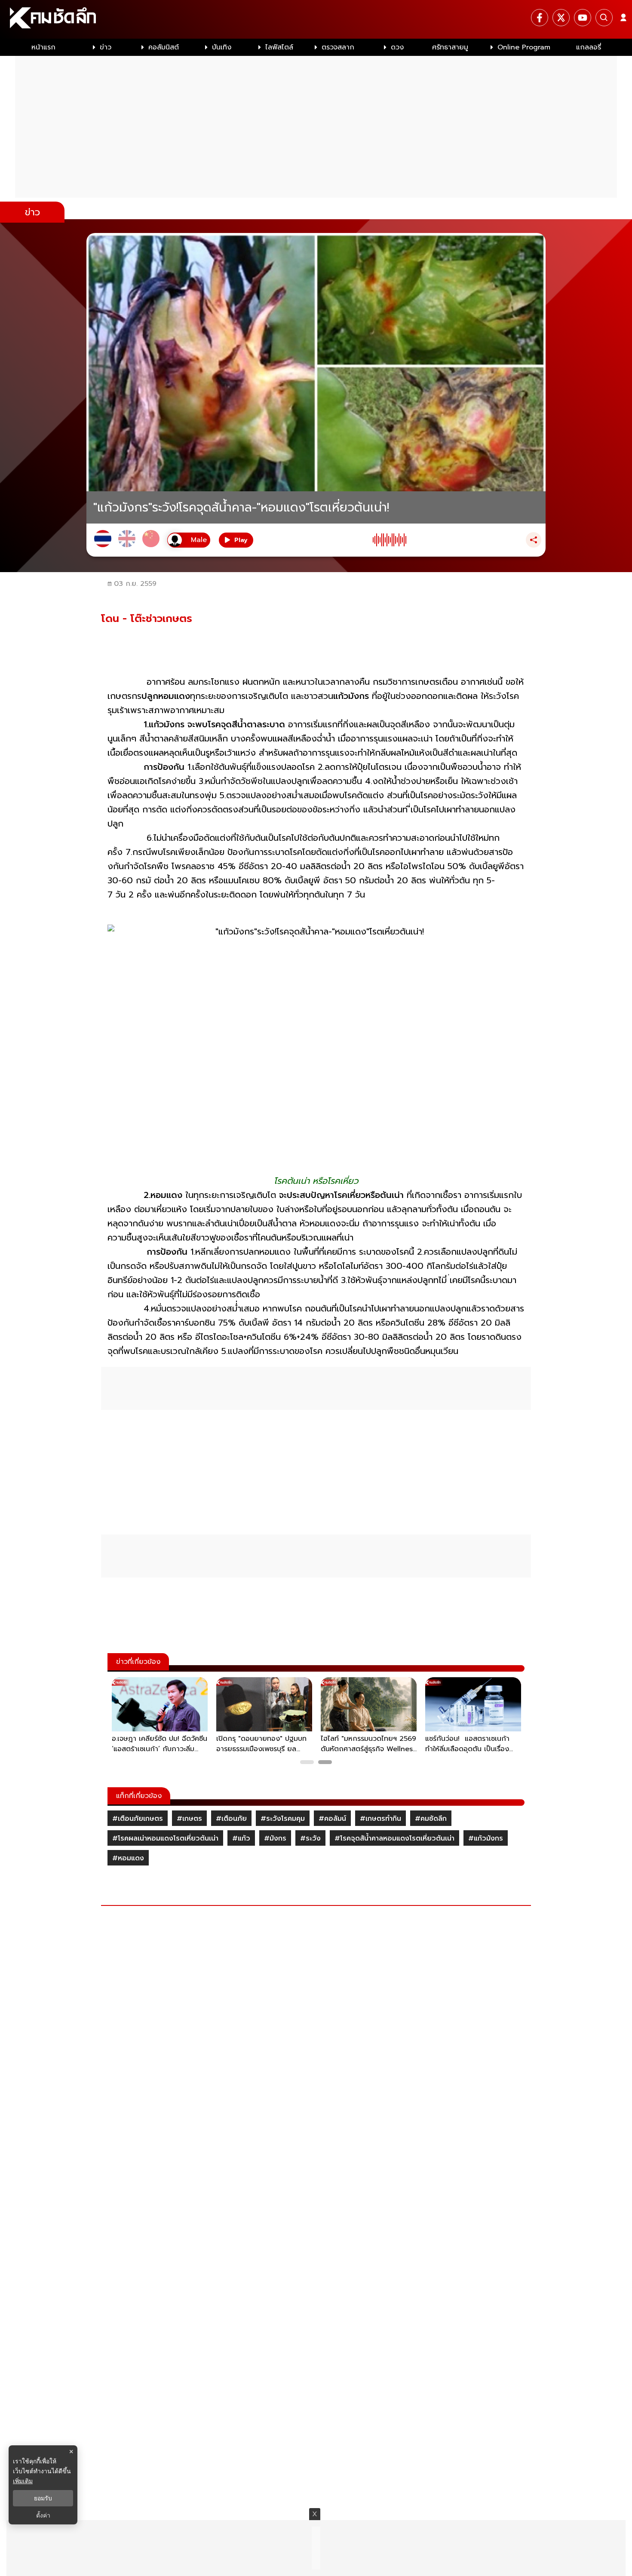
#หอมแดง (128, 1858)
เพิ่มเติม (23, 2481)
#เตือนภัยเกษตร (138, 1819)
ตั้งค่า (43, 2515)
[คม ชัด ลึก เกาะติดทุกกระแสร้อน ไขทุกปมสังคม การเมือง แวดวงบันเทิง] (316, 19)
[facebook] (540, 18)
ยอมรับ (43, 2498)
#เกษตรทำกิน (380, 1819)
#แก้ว (241, 1838)
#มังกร (275, 1838)
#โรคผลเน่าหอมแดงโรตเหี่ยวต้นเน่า (165, 1838)
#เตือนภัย (231, 1819)
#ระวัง (310, 1838)
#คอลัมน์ (332, 1819)
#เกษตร (189, 1819)
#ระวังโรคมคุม (283, 1819)
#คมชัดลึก (431, 1819)
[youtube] (583, 18)
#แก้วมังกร (486, 1838)
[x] (561, 18)
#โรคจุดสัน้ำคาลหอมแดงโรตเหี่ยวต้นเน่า (394, 1838)
